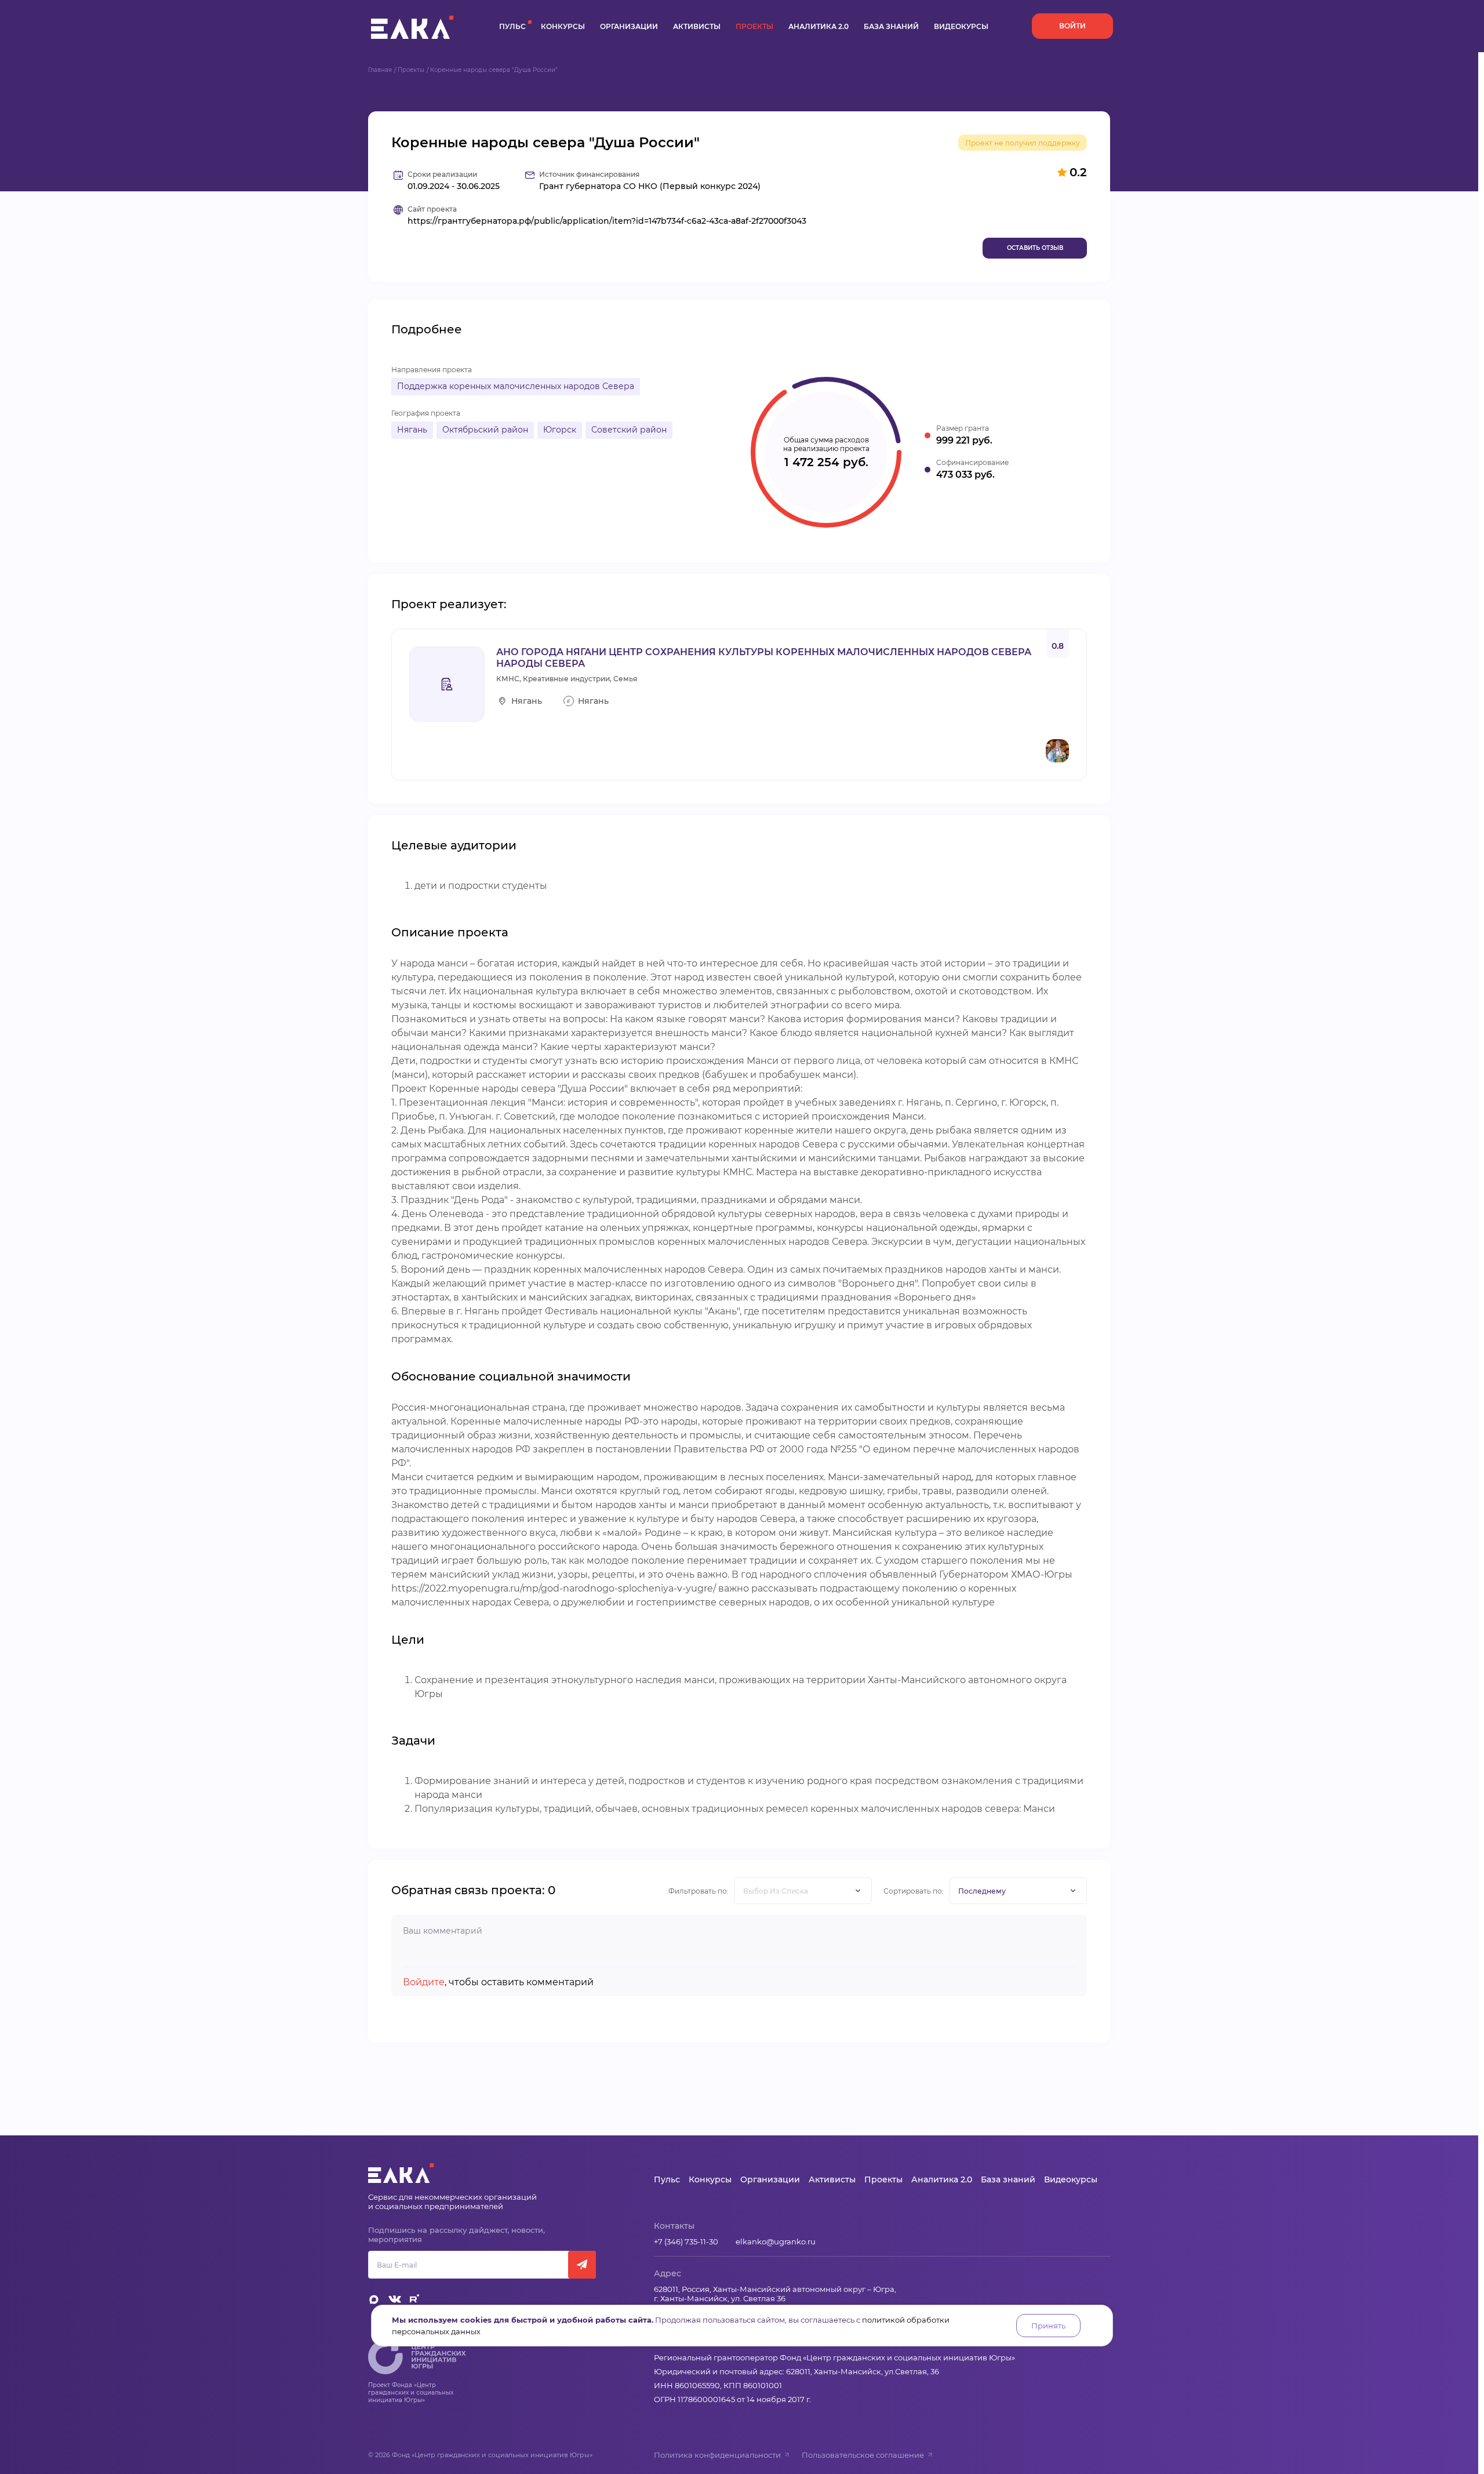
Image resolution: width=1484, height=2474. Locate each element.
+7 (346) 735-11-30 (686, 2242)
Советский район (629, 430)
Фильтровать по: (699, 1891)
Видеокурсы (961, 26)
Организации (629, 26)
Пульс (512, 26)
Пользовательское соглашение (863, 2455)
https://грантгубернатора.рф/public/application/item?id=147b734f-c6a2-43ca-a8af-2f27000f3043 (607, 221)
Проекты (754, 26)
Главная (380, 70)
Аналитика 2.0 (819, 26)
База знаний (891, 26)
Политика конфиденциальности (717, 2455)
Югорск (560, 430)
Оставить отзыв (1035, 248)
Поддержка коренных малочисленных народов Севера (516, 386)
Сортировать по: (914, 1891)
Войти (1072, 26)
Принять (1048, 2326)
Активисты (697, 26)
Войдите (424, 1982)
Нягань (412, 430)
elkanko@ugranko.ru (776, 2242)
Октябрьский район (485, 430)
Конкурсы (563, 26)
